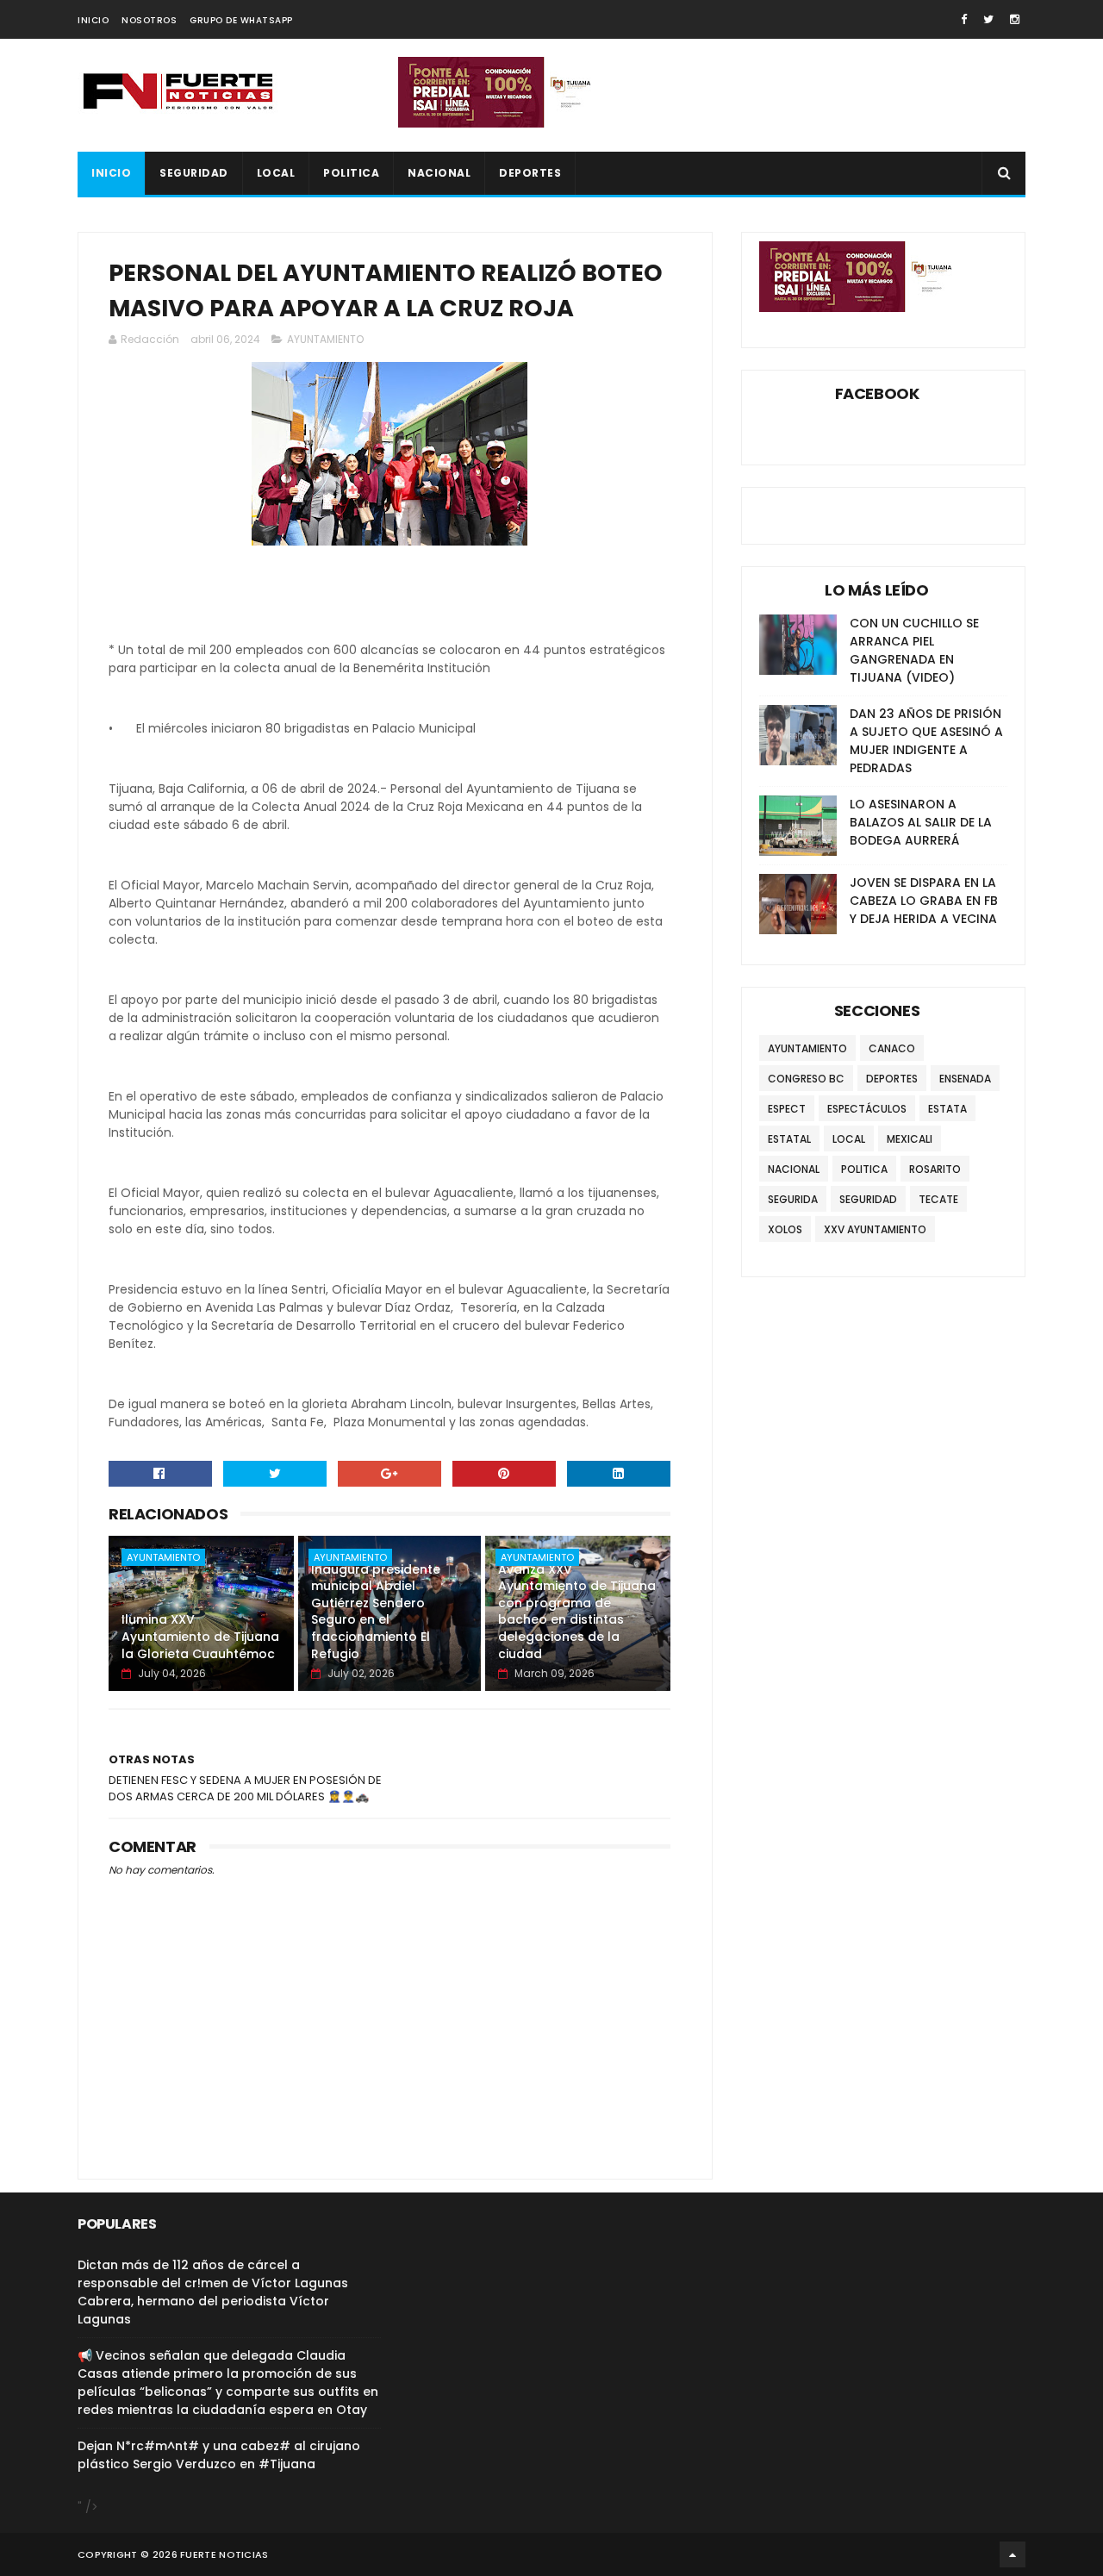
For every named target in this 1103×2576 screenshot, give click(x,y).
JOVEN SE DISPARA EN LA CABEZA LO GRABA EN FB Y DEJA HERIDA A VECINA (924, 901)
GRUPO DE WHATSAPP (241, 20)
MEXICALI (910, 1139)
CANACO (892, 1048)
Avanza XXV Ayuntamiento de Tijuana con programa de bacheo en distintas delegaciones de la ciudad (577, 1612)
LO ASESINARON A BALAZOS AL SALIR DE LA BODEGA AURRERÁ (921, 822)
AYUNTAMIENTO (325, 339)
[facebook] (964, 19)
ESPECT (787, 1109)
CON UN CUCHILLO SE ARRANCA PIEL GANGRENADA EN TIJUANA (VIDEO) (914, 650)
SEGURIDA (793, 1199)
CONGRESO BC (806, 1079)
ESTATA (947, 1109)
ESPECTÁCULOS (867, 1109)
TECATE (938, 1199)
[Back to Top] (1013, 2554)
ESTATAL (789, 1139)
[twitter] (988, 19)
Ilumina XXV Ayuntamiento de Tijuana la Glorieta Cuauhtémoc (200, 1636)
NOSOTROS (149, 20)
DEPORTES (530, 173)
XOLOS (785, 1229)
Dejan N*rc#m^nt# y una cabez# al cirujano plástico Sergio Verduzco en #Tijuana (219, 2455)
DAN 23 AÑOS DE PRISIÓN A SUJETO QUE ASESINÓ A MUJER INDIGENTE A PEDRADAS (926, 741)
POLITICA (351, 173)
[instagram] (1015, 19)
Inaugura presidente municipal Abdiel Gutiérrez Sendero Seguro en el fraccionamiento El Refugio (376, 1612)
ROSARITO (935, 1169)
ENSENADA (965, 1079)
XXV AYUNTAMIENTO (875, 1229)
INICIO (93, 20)
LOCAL (276, 173)
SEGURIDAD (194, 173)
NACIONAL (439, 173)
